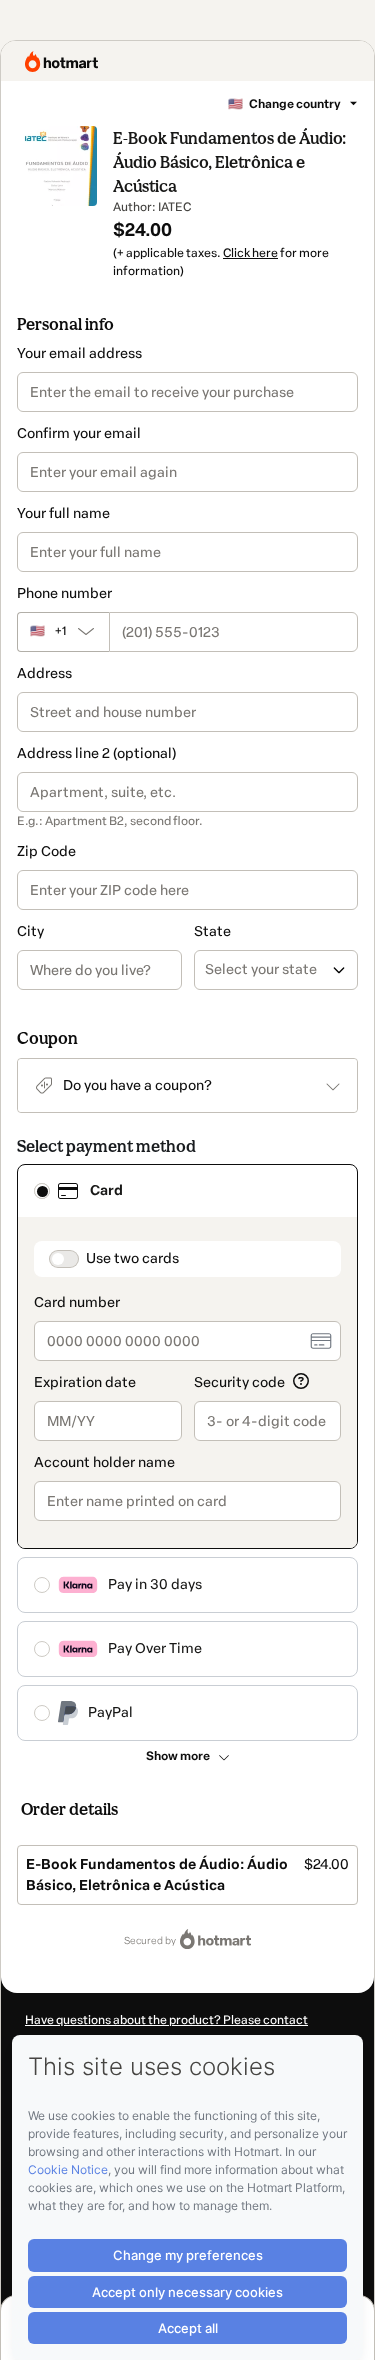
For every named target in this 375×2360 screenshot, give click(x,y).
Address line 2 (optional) (96, 753)
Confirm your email (79, 433)
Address (44, 673)
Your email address (79, 353)
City (30, 931)
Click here (250, 253)
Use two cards (132, 1258)
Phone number (64, 593)
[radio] (42, 1191)
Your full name (63, 513)
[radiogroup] (187, 1452)
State (212, 931)
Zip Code (46, 851)
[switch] (64, 1259)
